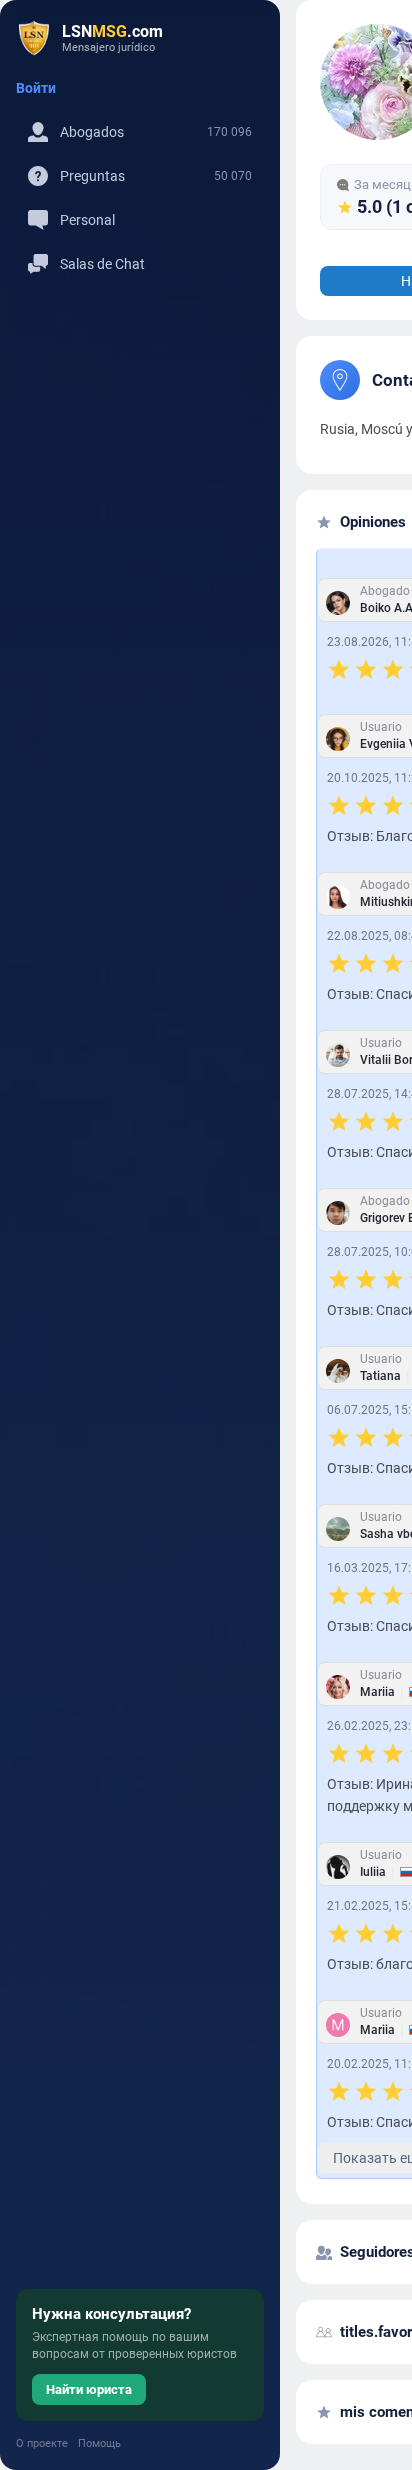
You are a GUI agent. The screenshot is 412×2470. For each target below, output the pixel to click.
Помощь (99, 2443)
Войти (36, 88)
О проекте (42, 2443)
